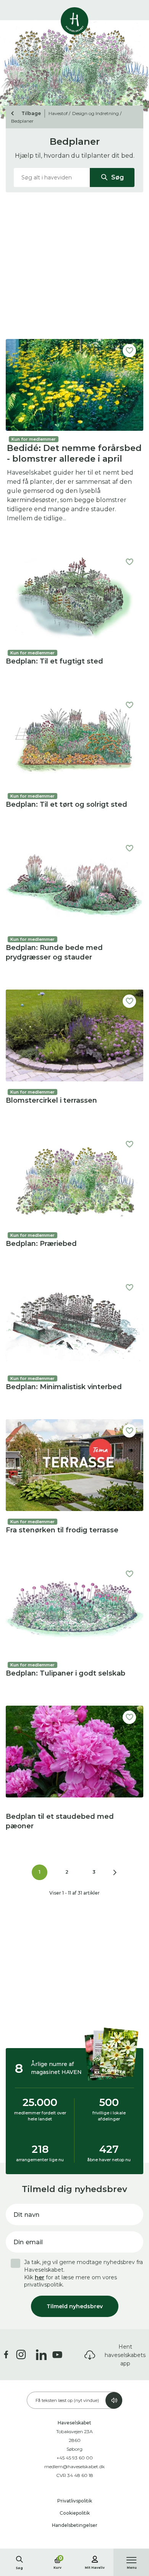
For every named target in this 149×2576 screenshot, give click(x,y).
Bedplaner (22, 121)
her (40, 2277)
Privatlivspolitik (75, 2501)
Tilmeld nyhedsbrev (75, 2306)
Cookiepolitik (75, 2513)
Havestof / (59, 113)
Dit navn (26, 2215)
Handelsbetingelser (75, 2525)
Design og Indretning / (97, 113)
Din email (28, 2242)
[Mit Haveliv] (95, 2558)
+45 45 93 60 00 (75, 2458)
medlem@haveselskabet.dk (74, 2466)
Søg (117, 177)
